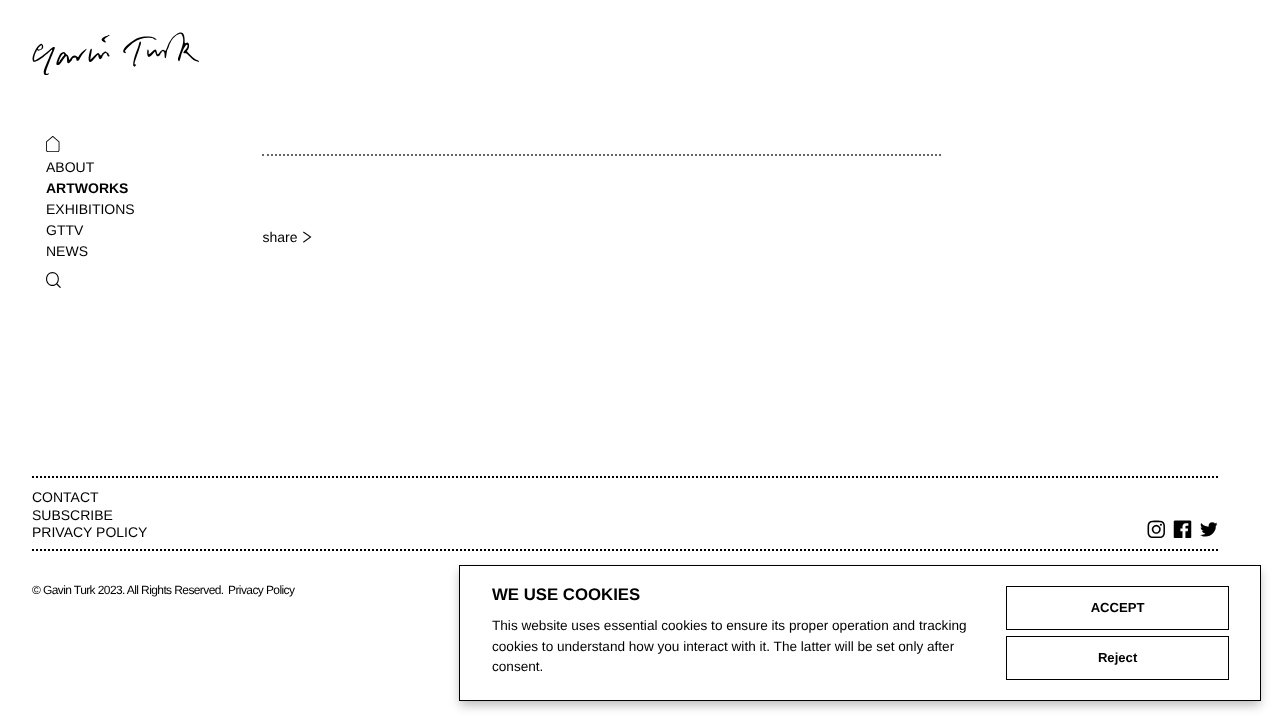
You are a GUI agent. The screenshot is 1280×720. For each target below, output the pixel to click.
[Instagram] (1157, 532)
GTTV (64, 230)
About (70, 167)
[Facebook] (1183, 532)
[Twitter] (1209, 532)
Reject (1117, 657)
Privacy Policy (89, 532)
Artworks (87, 188)
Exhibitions (90, 209)
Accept (1118, 607)
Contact (65, 497)
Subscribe (72, 515)
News (67, 251)
